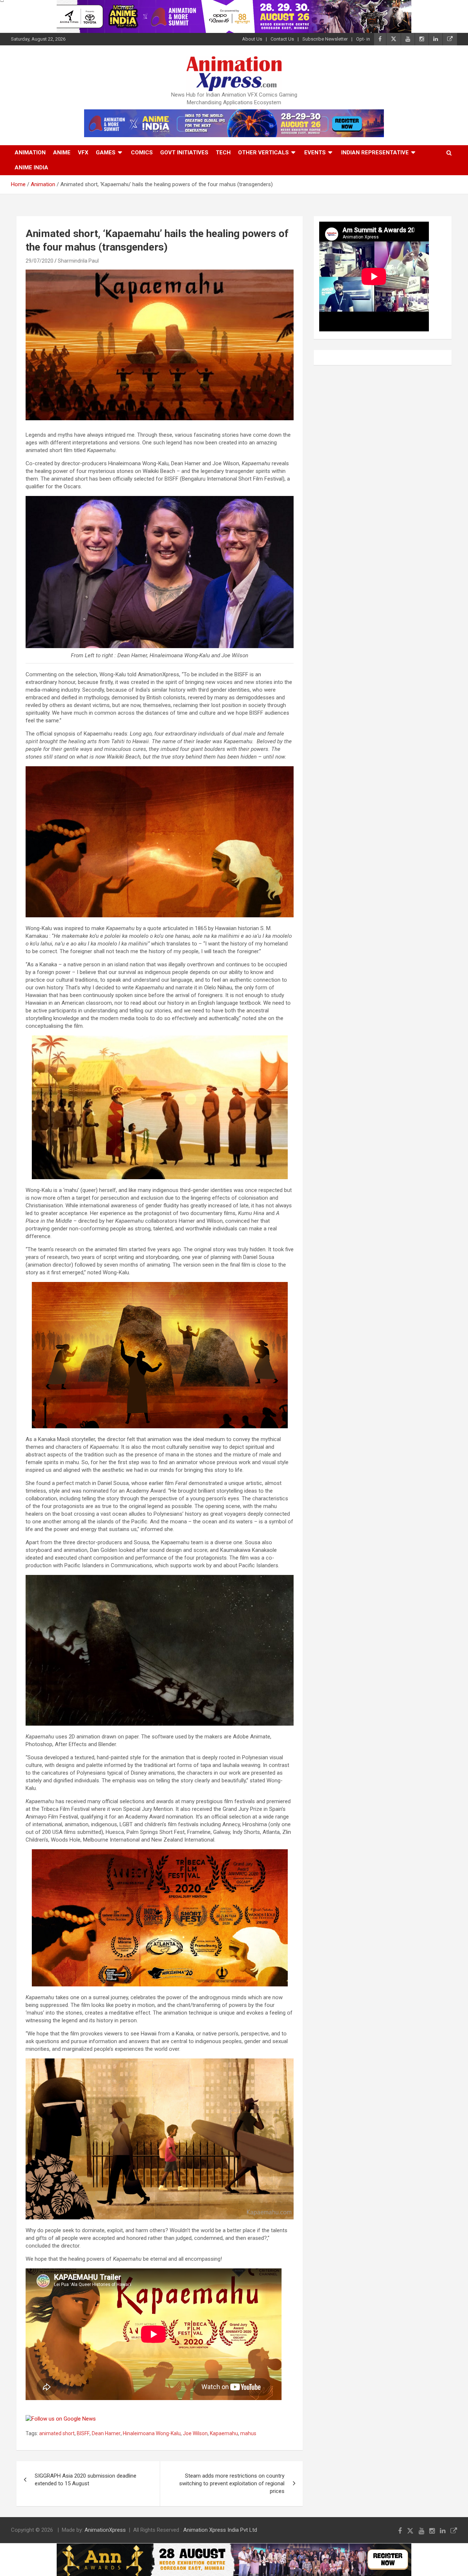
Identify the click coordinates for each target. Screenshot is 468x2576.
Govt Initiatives (184, 153)
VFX (83, 153)
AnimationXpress (105, 2530)
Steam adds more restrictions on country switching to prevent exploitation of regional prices (232, 2483)
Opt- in (363, 39)
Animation (30, 153)
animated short (57, 2433)
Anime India (31, 168)
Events (315, 153)
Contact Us (282, 39)
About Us (252, 39)
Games (106, 153)
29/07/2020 (39, 261)
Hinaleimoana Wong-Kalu (152, 2433)
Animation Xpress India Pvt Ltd (220, 2530)
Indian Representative (375, 153)
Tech (223, 153)
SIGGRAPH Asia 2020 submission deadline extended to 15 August (86, 2480)
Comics (142, 153)
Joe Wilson (195, 2433)
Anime (62, 153)
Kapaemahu (224, 2433)
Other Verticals (263, 153)
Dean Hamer (106, 2433)
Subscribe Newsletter (325, 39)
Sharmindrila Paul (78, 261)
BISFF (83, 2433)
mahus (248, 2433)
